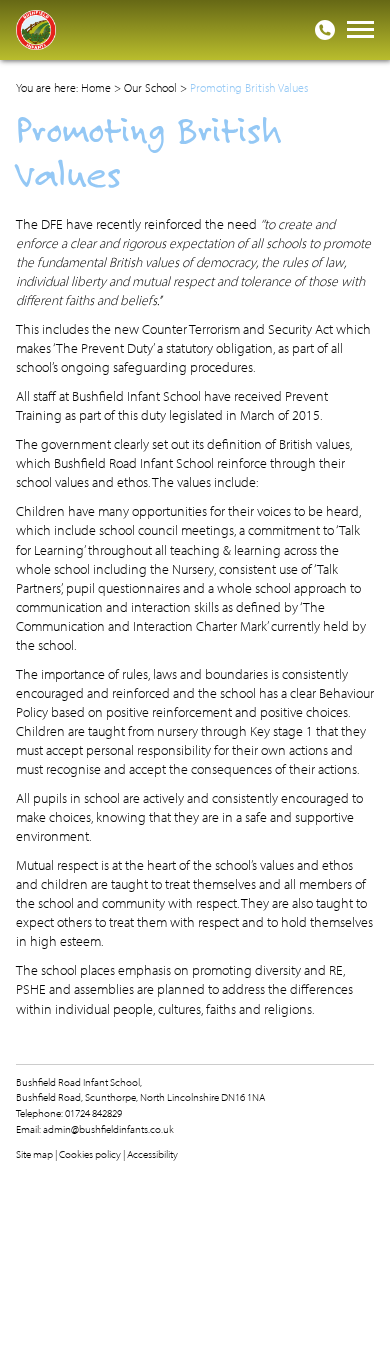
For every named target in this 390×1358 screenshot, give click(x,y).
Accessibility (152, 1154)
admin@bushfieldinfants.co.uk (108, 1129)
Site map (34, 1154)
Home (96, 87)
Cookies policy (90, 1154)
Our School (150, 87)
